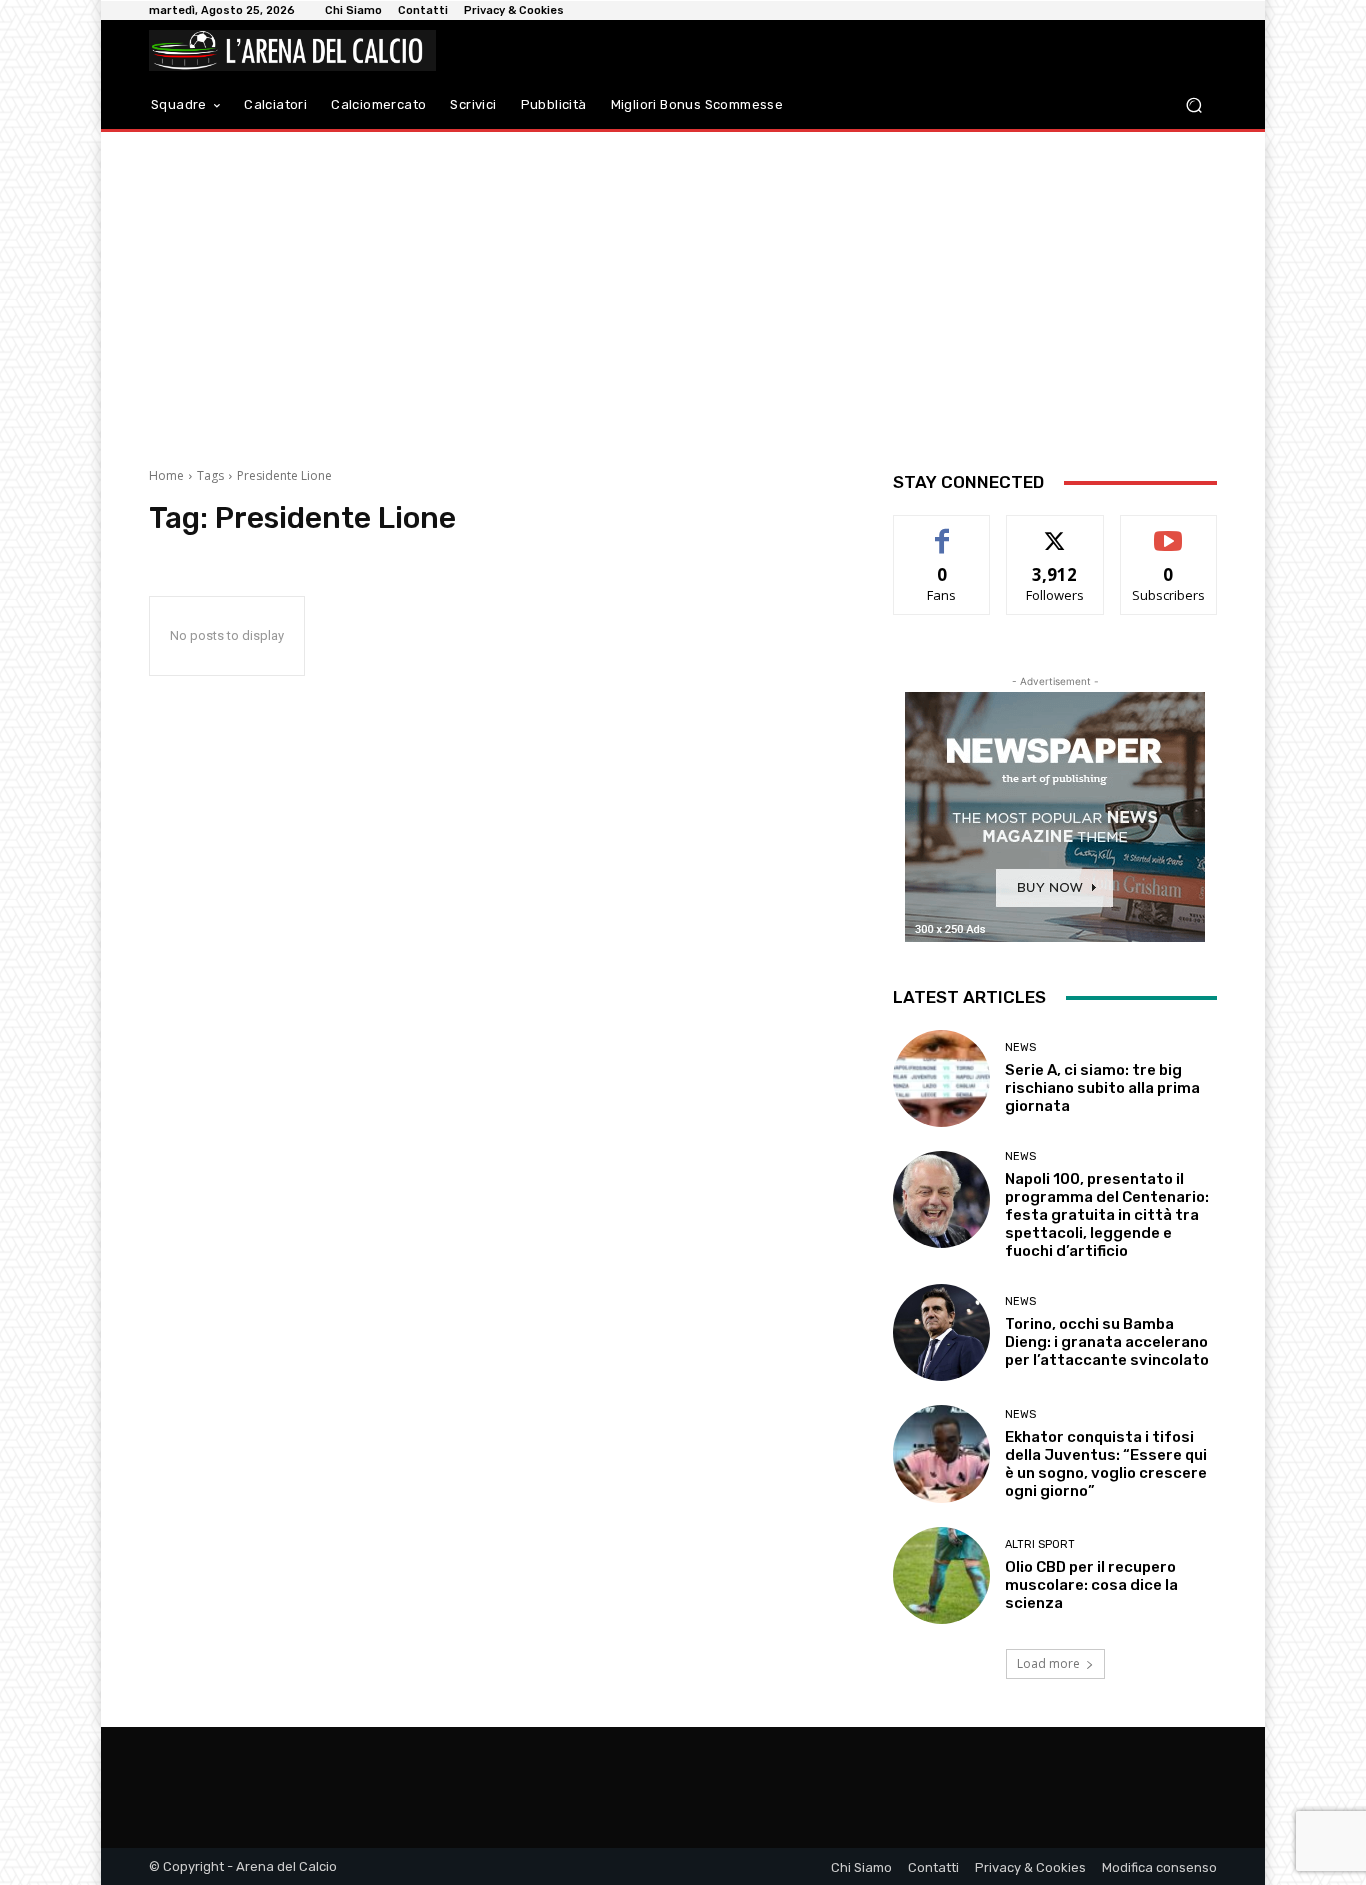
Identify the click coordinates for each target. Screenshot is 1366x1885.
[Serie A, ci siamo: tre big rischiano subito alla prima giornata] (941, 1078)
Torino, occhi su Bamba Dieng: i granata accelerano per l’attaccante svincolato (1107, 1342)
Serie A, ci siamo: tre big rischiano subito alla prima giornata (1102, 1088)
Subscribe (1169, 530)
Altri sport (1040, 1544)
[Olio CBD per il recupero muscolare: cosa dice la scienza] (941, 1575)
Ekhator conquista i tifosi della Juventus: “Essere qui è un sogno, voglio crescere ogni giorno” (1106, 1464)
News (1020, 1047)
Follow (1055, 530)
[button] (1193, 105)
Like (942, 530)
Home (166, 475)
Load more (1048, 1663)
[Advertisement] (683, 292)
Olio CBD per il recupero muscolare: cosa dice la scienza (1091, 1585)
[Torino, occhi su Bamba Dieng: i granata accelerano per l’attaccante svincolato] (941, 1332)
